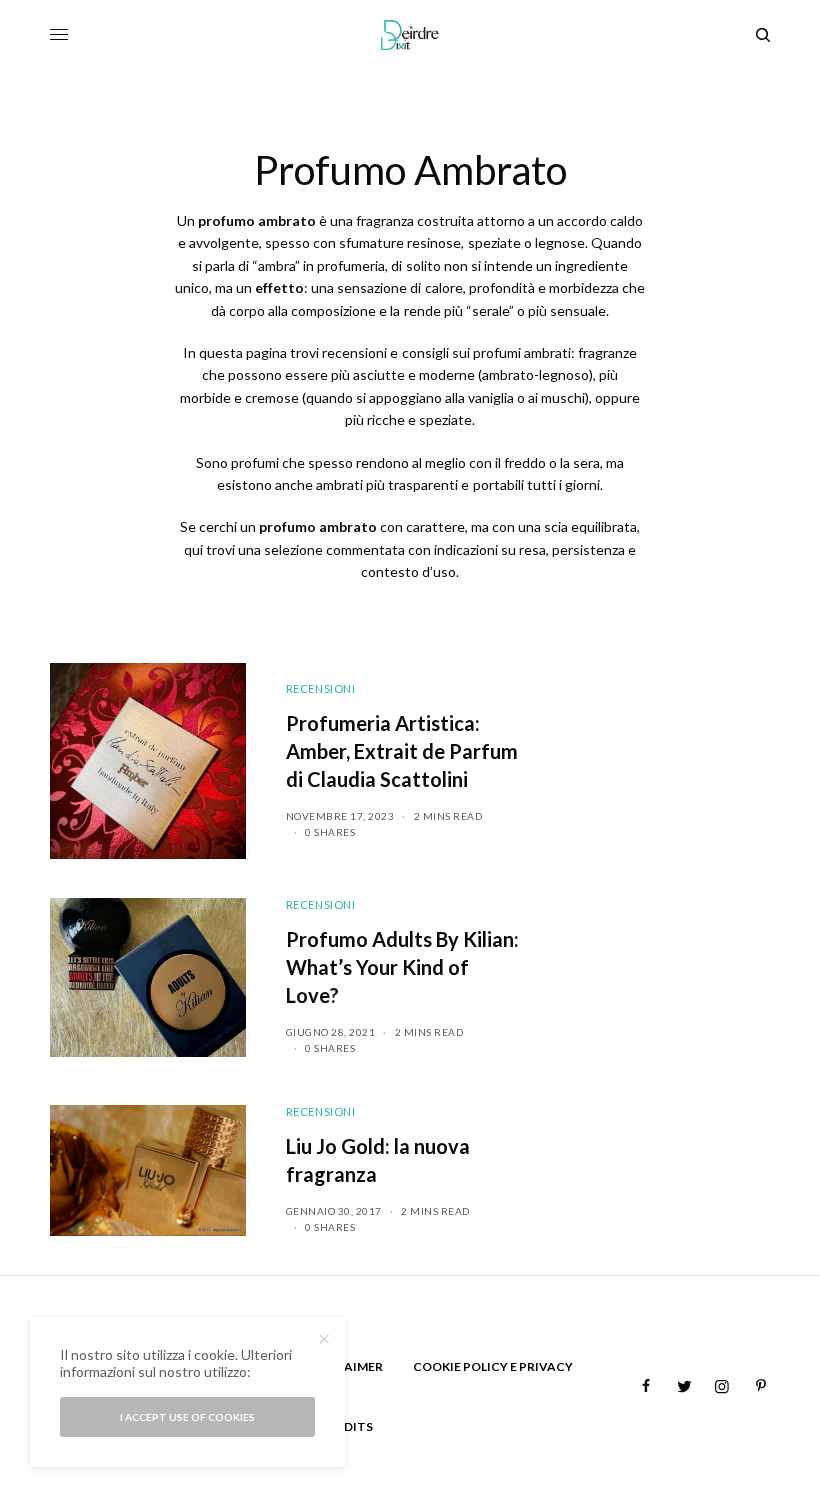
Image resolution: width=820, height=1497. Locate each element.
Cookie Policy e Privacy (493, 1366)
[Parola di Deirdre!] (410, 35)
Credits (346, 1426)
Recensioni (321, 688)
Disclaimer (346, 1366)
